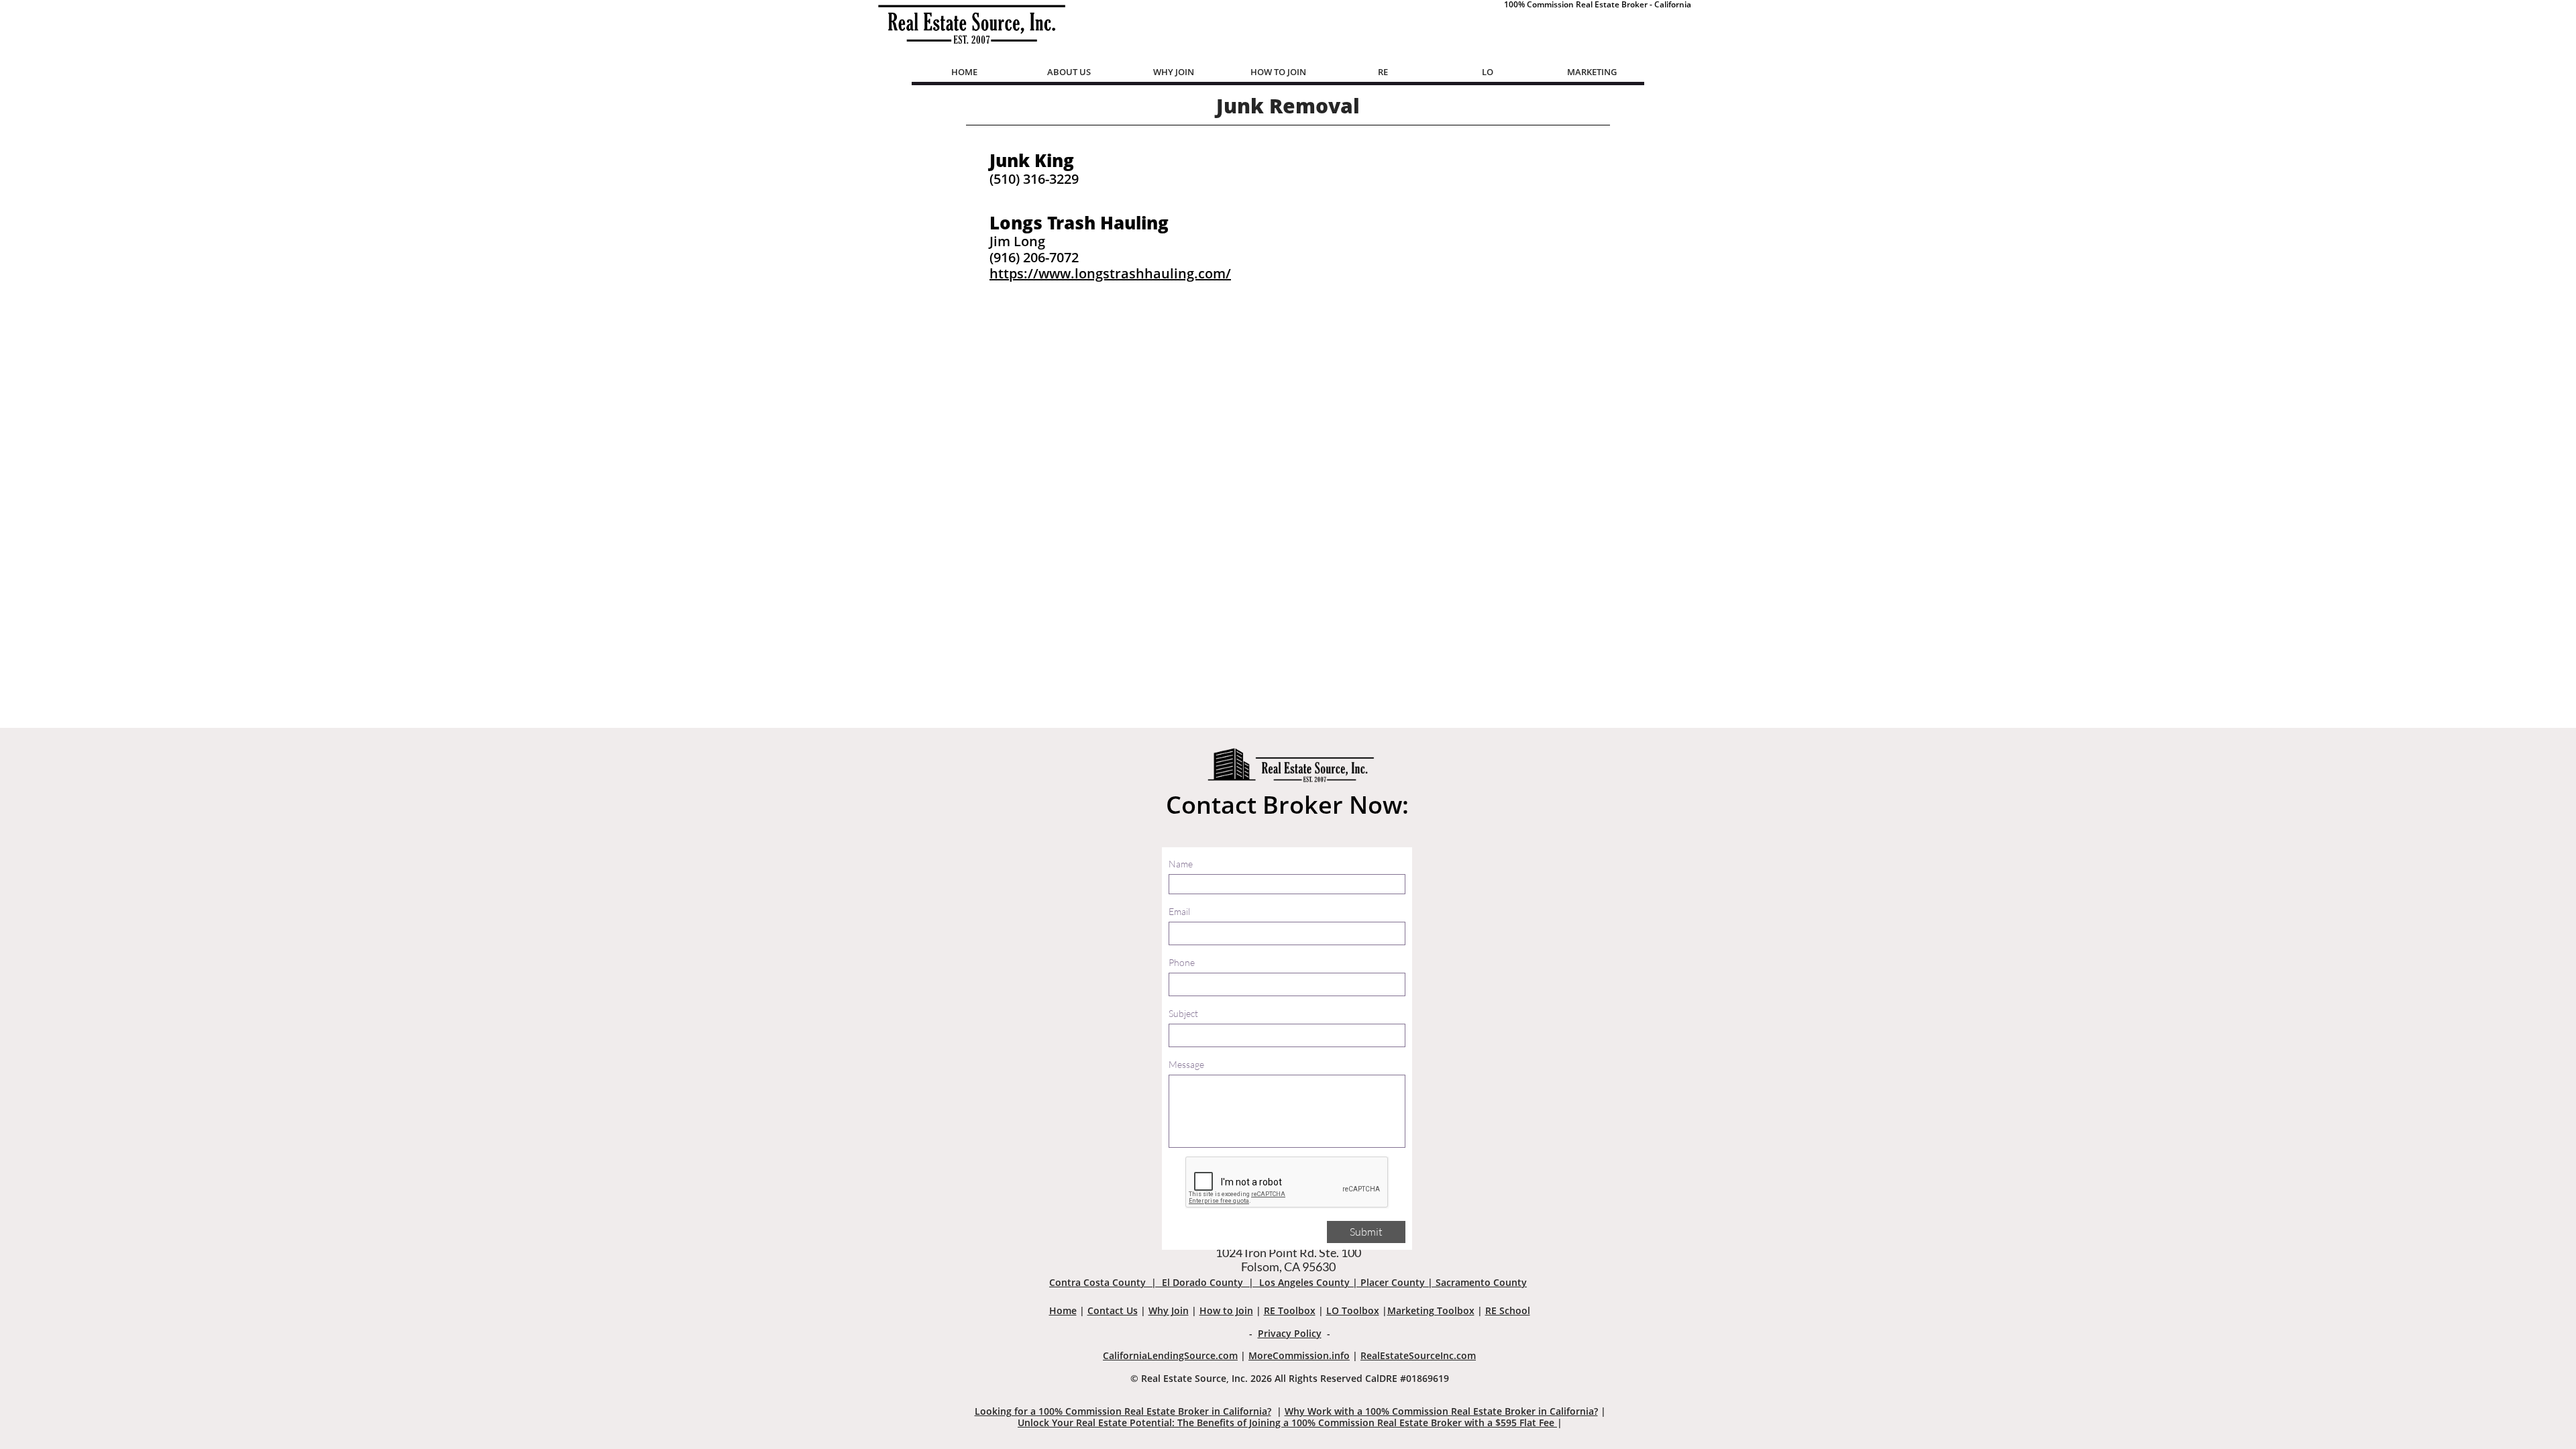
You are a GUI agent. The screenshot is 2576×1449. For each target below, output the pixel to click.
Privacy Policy (1290, 1333)
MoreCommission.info (1299, 1355)
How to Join (1226, 1310)
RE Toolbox (1290, 1310)
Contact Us (1113, 1310)
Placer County (1393, 1282)
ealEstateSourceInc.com (1421, 1355)
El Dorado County (1202, 1282)
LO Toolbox (1353, 1310)
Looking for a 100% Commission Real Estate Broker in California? (1123, 1411)
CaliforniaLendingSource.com (1170, 1355)
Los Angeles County (1304, 1282)
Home (1063, 1310)
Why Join (1169, 1310)
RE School (1508, 1310)
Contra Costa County (1097, 1282)
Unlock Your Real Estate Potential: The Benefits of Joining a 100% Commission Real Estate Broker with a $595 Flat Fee (1287, 1423)
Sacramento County (1481, 1282)
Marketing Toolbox (1431, 1310)
